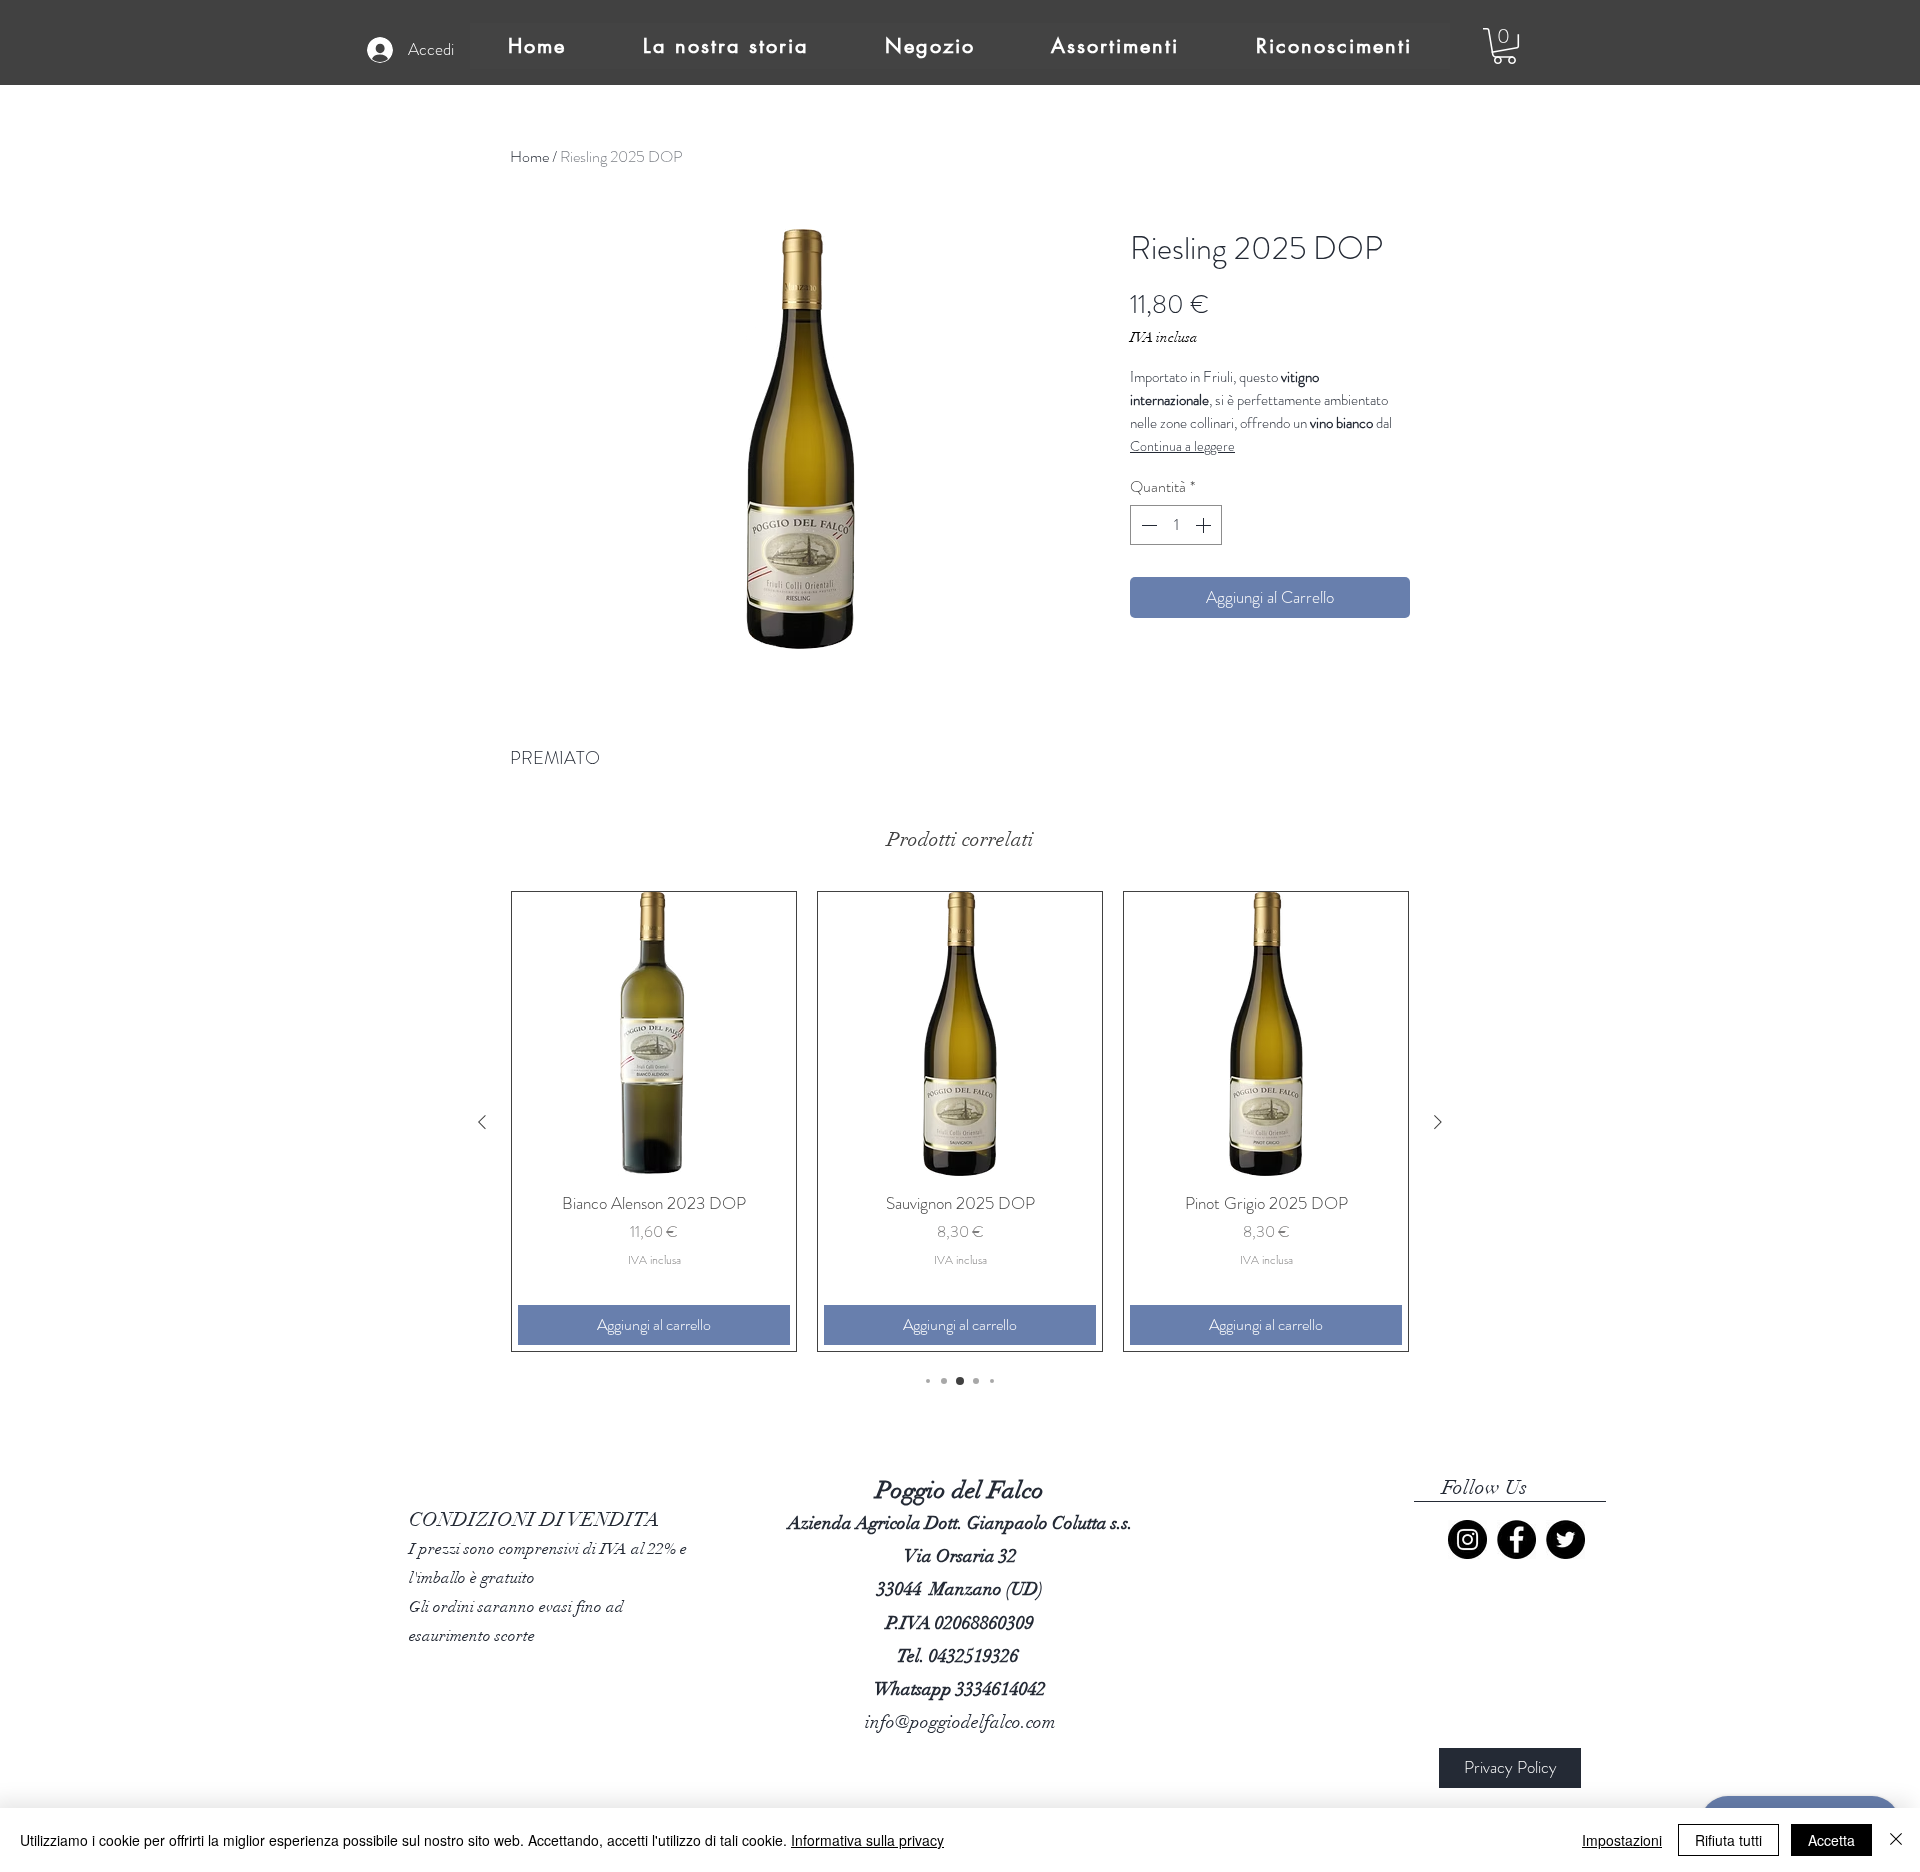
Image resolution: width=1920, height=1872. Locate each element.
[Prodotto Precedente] (482, 1122)
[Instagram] (1467, 1539)
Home (529, 156)
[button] (1504, 46)
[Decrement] (1147, 525)
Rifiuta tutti (1728, 1840)
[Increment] (1205, 525)
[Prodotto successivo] (1438, 1122)
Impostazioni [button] (1622, 1840)
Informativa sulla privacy (867, 1840)
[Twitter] (1565, 1539)
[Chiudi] (1896, 1840)
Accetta (1831, 1840)
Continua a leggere (1182, 446)
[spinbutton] (1176, 525)
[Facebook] (1516, 1539)
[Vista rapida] (654, 1034)
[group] (960, 1121)
